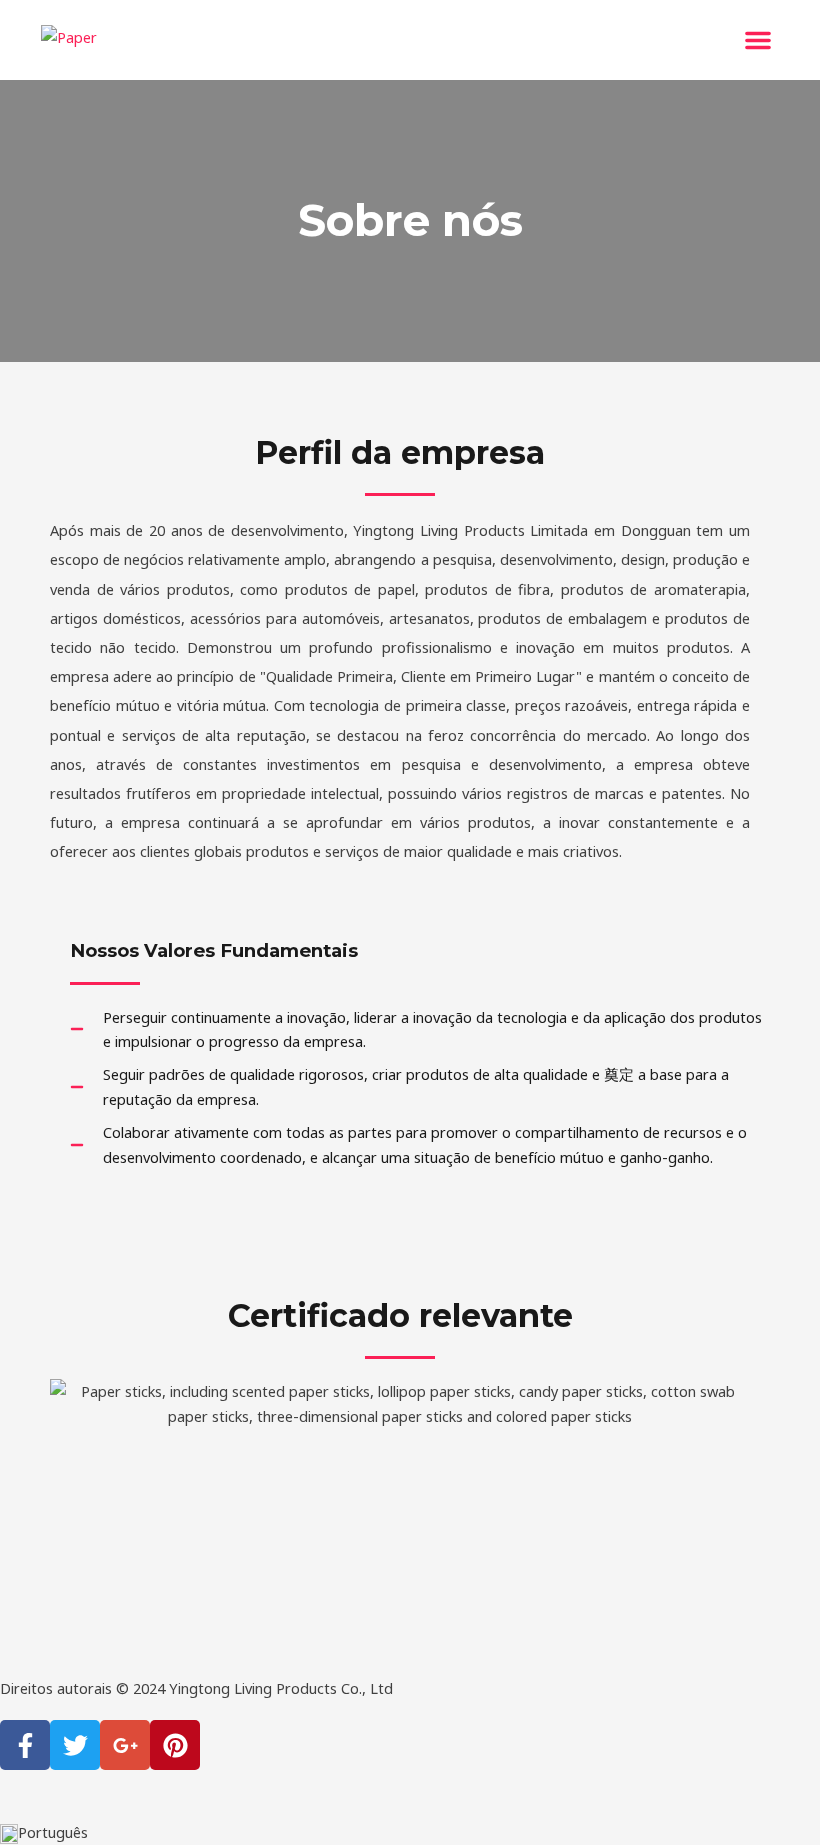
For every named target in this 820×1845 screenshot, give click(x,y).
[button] (758, 40)
